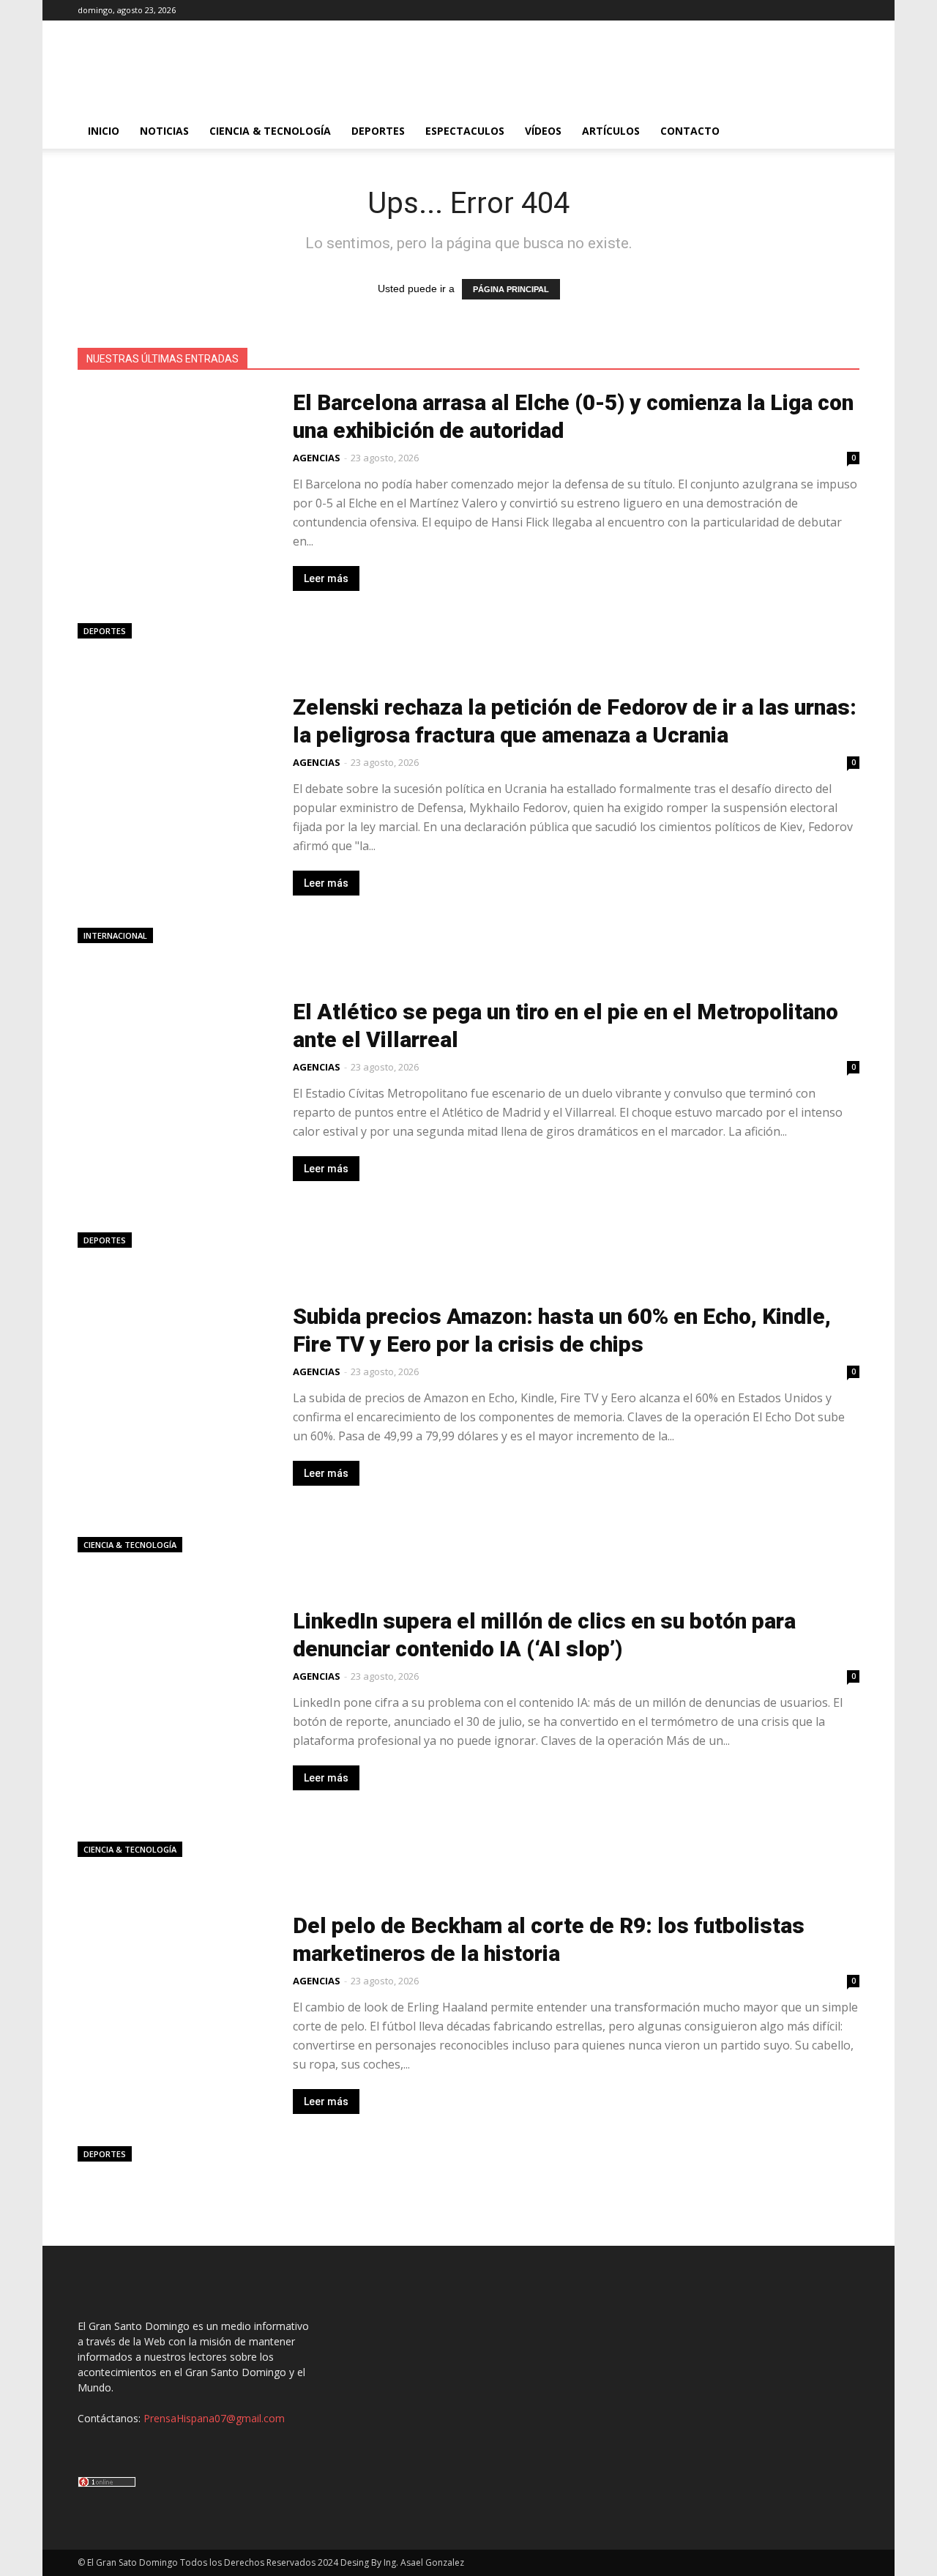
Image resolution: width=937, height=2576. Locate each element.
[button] (842, 132)
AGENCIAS (317, 458)
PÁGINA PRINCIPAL (511, 289)
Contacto (690, 131)
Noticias (164, 131)
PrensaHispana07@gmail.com (214, 2418)
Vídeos (543, 131)
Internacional (115, 935)
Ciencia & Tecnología (270, 131)
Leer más (326, 578)
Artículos (611, 131)
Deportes (378, 131)
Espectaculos (465, 131)
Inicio (104, 131)
